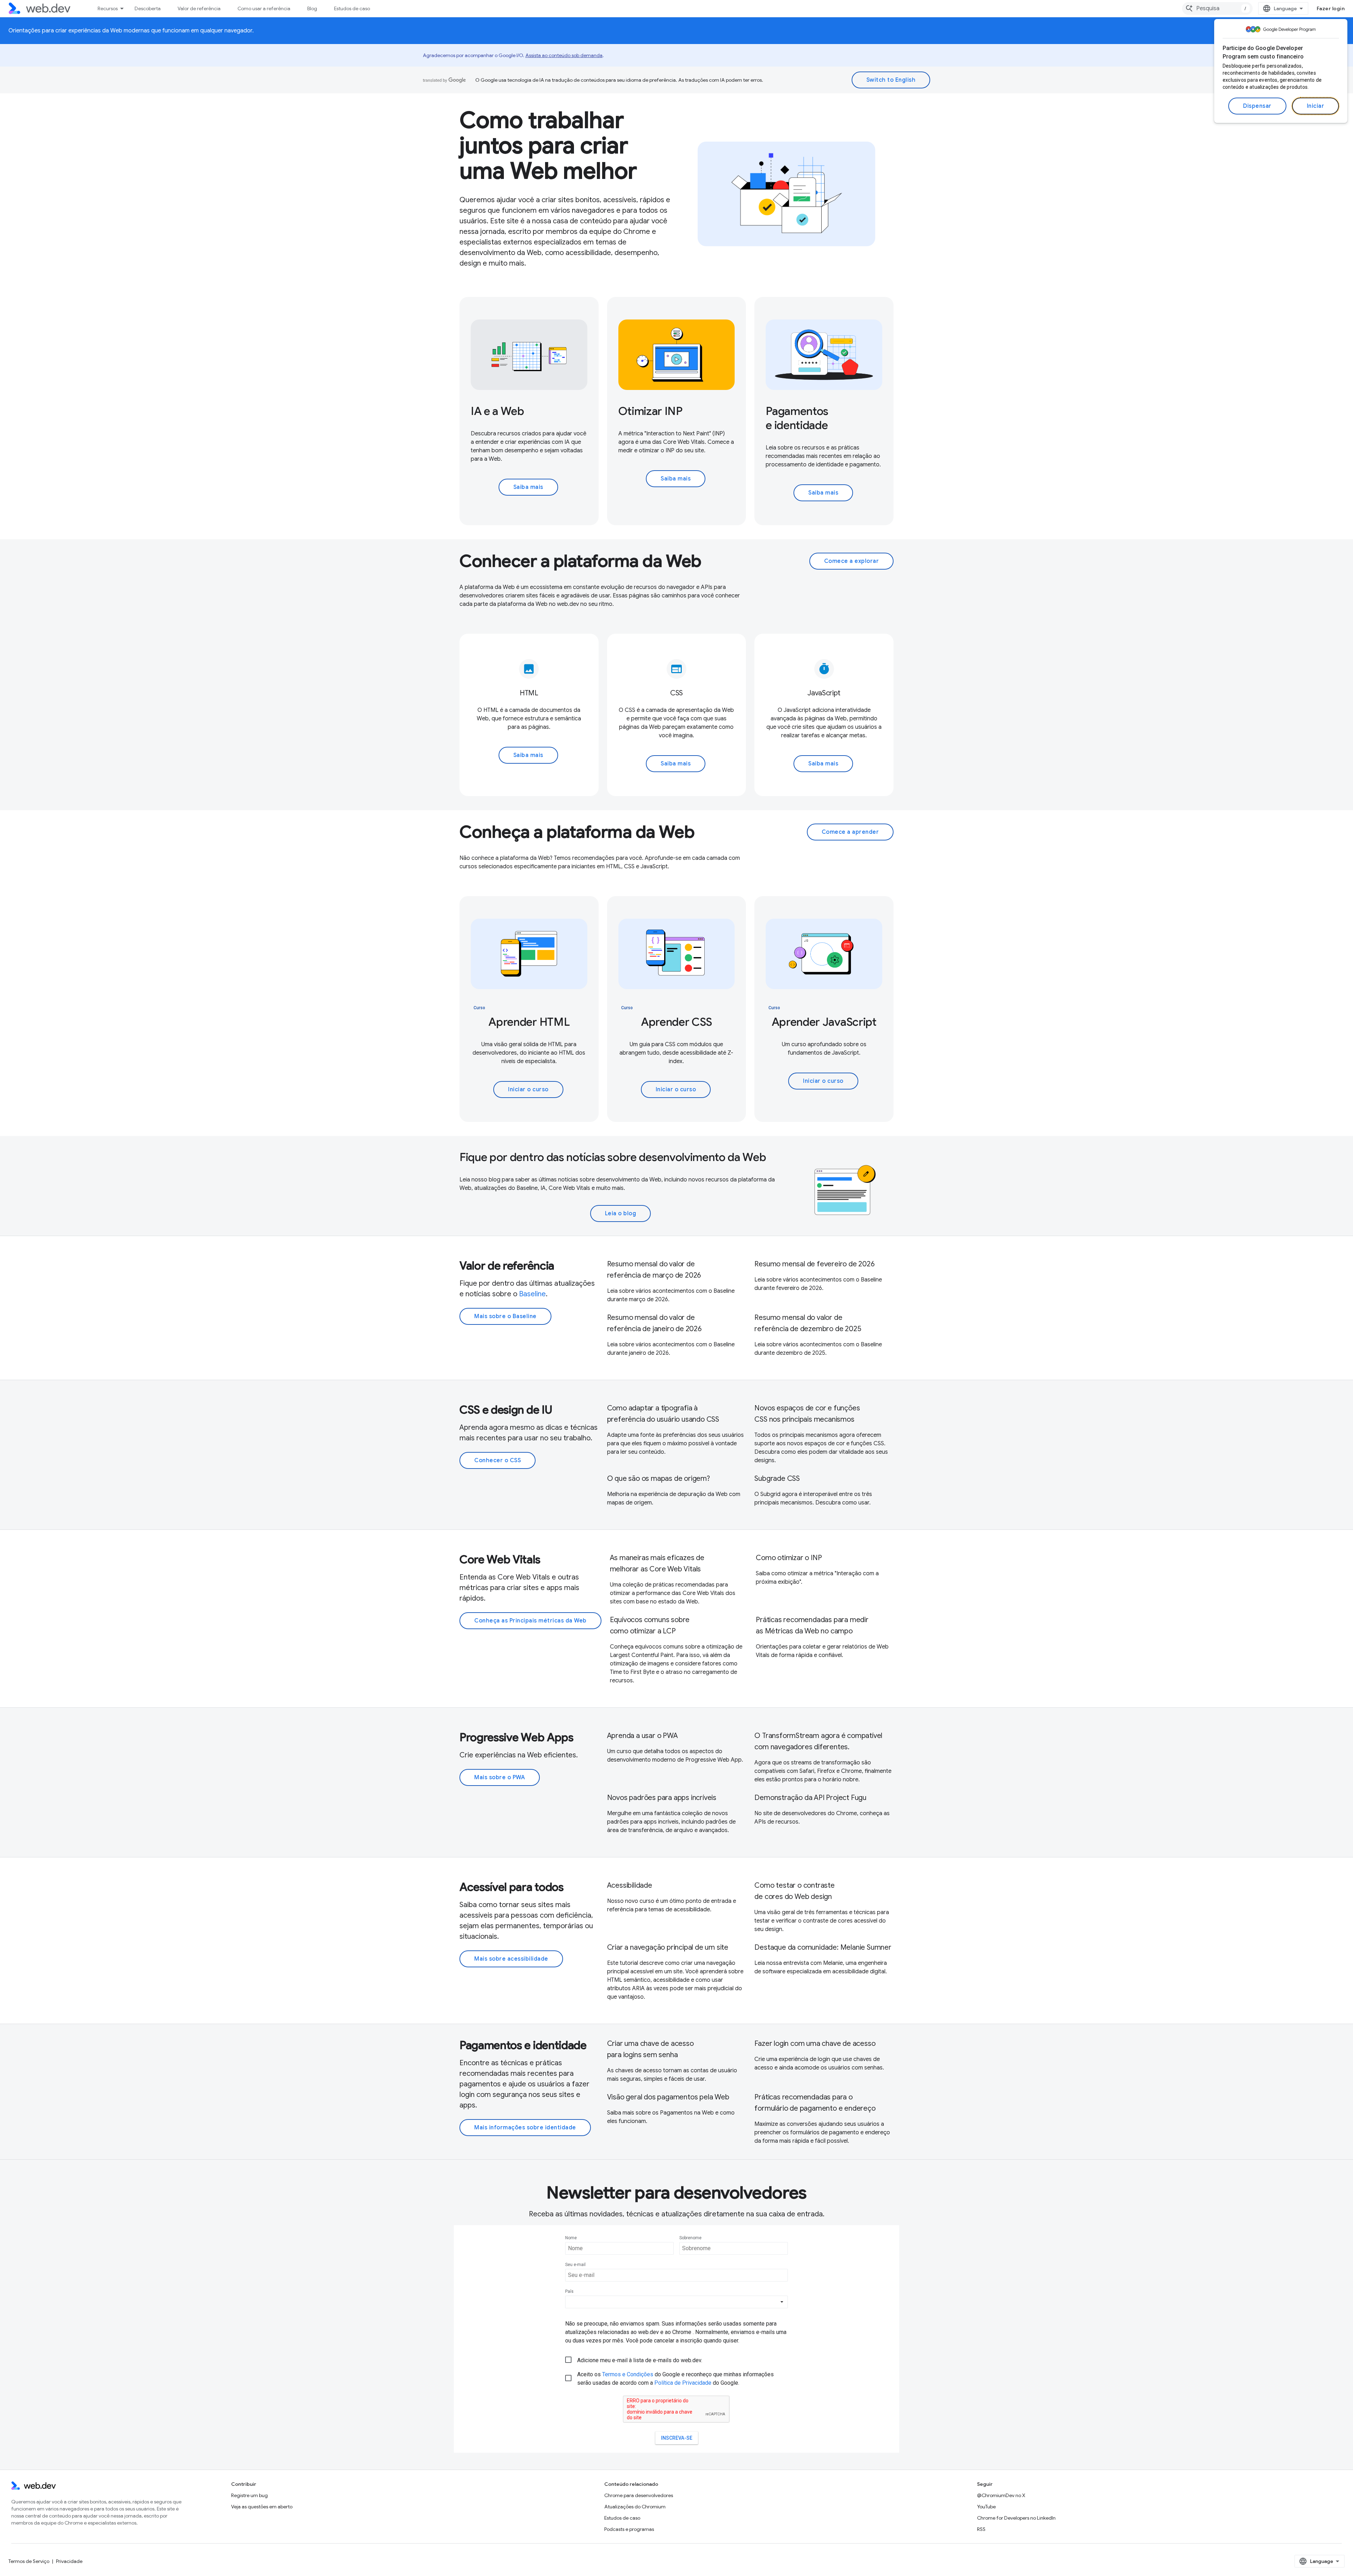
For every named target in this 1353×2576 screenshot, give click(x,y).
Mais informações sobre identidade (525, 2128)
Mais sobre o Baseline (505, 1316)
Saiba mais (528, 487)
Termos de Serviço (29, 2561)
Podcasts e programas (629, 2529)
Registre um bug (249, 2495)
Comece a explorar (852, 561)
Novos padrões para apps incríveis (662, 1798)
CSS (676, 693)
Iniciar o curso (528, 1090)
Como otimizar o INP (789, 1558)
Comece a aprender (850, 832)
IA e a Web (498, 411)
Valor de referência (199, 8)
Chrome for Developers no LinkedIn (1016, 2518)
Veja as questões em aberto (262, 2507)
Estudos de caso (352, 8)
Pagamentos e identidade (797, 418)
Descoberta (148, 8)
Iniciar (1316, 106)
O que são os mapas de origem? (659, 1479)
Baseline (532, 1294)
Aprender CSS (676, 1022)
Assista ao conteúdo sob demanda (564, 55)
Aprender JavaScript (824, 1022)
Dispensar (1257, 106)
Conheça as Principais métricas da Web (530, 1621)
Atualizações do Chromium (635, 2507)
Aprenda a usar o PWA (642, 1736)
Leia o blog (621, 1213)
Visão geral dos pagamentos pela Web (668, 2097)
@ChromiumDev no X (1001, 2495)
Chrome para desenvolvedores (639, 2495)
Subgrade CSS (777, 1479)
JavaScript (824, 693)
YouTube (986, 2507)
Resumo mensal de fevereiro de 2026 (814, 1264)
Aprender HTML (529, 1022)
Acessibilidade (630, 1885)
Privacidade (69, 2561)
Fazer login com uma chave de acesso (815, 2044)
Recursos (108, 8)
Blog (312, 8)
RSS (981, 2529)
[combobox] (1217, 8)
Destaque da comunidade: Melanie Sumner (823, 1947)
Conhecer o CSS (498, 1460)
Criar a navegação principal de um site (668, 1947)
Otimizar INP (650, 411)
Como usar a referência (264, 8)
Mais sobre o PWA (500, 1777)
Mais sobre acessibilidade (511, 1959)
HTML (529, 693)
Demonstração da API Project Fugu (810, 1798)
